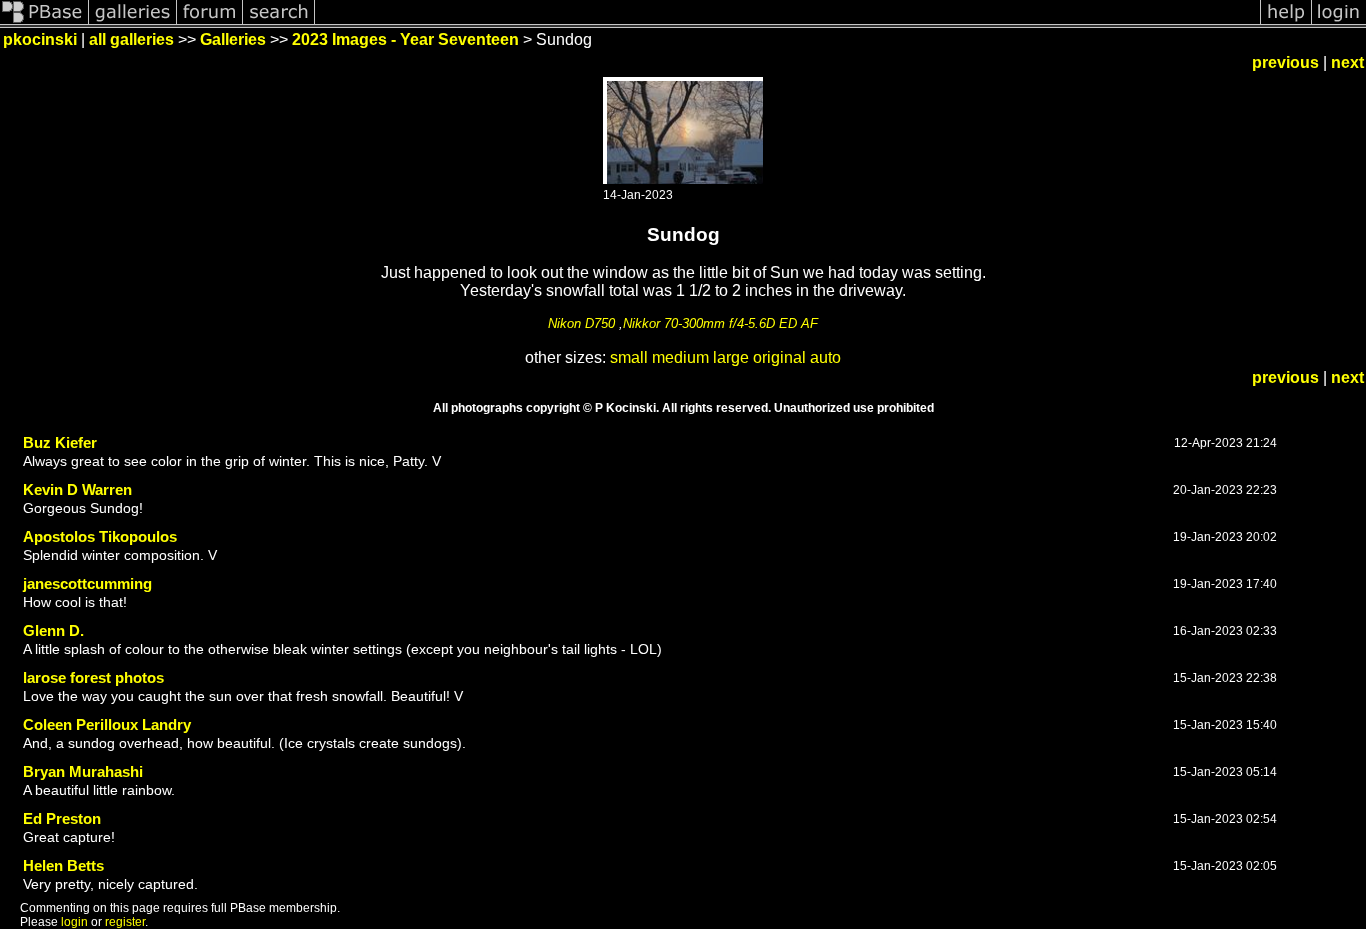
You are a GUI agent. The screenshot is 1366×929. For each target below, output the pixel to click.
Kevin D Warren (77, 489)
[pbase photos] (44, 22)
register (125, 922)
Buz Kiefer (60, 442)
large (731, 357)
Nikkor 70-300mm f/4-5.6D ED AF (720, 323)
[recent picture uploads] (133, 22)
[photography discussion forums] (210, 22)
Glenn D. (53, 630)
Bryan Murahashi (83, 771)
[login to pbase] (1339, 22)
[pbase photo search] (279, 22)
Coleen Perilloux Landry (107, 724)
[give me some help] (1286, 22)
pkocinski (40, 39)
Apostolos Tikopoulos (100, 536)
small (629, 357)
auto (825, 357)
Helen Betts (63, 865)
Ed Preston (62, 818)
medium (680, 357)
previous (1285, 62)
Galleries (233, 39)
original (779, 357)
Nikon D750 (581, 323)
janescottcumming (87, 583)
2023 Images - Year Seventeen (405, 39)
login (74, 922)
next (1347, 62)
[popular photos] (787, 22)
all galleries (131, 39)
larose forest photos (93, 677)
